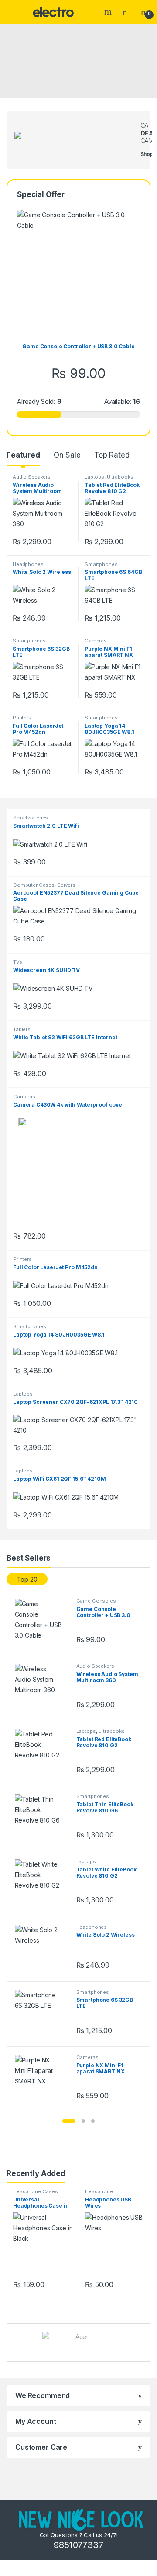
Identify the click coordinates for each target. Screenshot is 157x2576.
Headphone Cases (36, 2191)
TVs (18, 962)
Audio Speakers (32, 477)
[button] (69, 2121)
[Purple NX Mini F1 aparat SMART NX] (42, 2079)
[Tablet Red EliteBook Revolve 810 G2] (42, 1753)
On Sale (67, 455)
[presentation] (148, 2344)
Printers (22, 718)
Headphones (28, 564)
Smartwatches (31, 818)
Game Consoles (96, 1601)
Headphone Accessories (100, 2194)
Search (109, 12)
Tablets (22, 1029)
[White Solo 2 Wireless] (42, 1949)
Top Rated (112, 455)
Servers (66, 885)
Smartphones (101, 564)
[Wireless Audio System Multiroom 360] (42, 1688)
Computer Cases (34, 885)
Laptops (94, 477)
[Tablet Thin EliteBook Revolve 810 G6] (42, 1818)
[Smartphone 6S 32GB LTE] (42, 2014)
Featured (23, 455)
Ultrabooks (120, 477)
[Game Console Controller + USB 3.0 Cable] (42, 1623)
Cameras (96, 641)
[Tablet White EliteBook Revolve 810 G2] (42, 1883)
